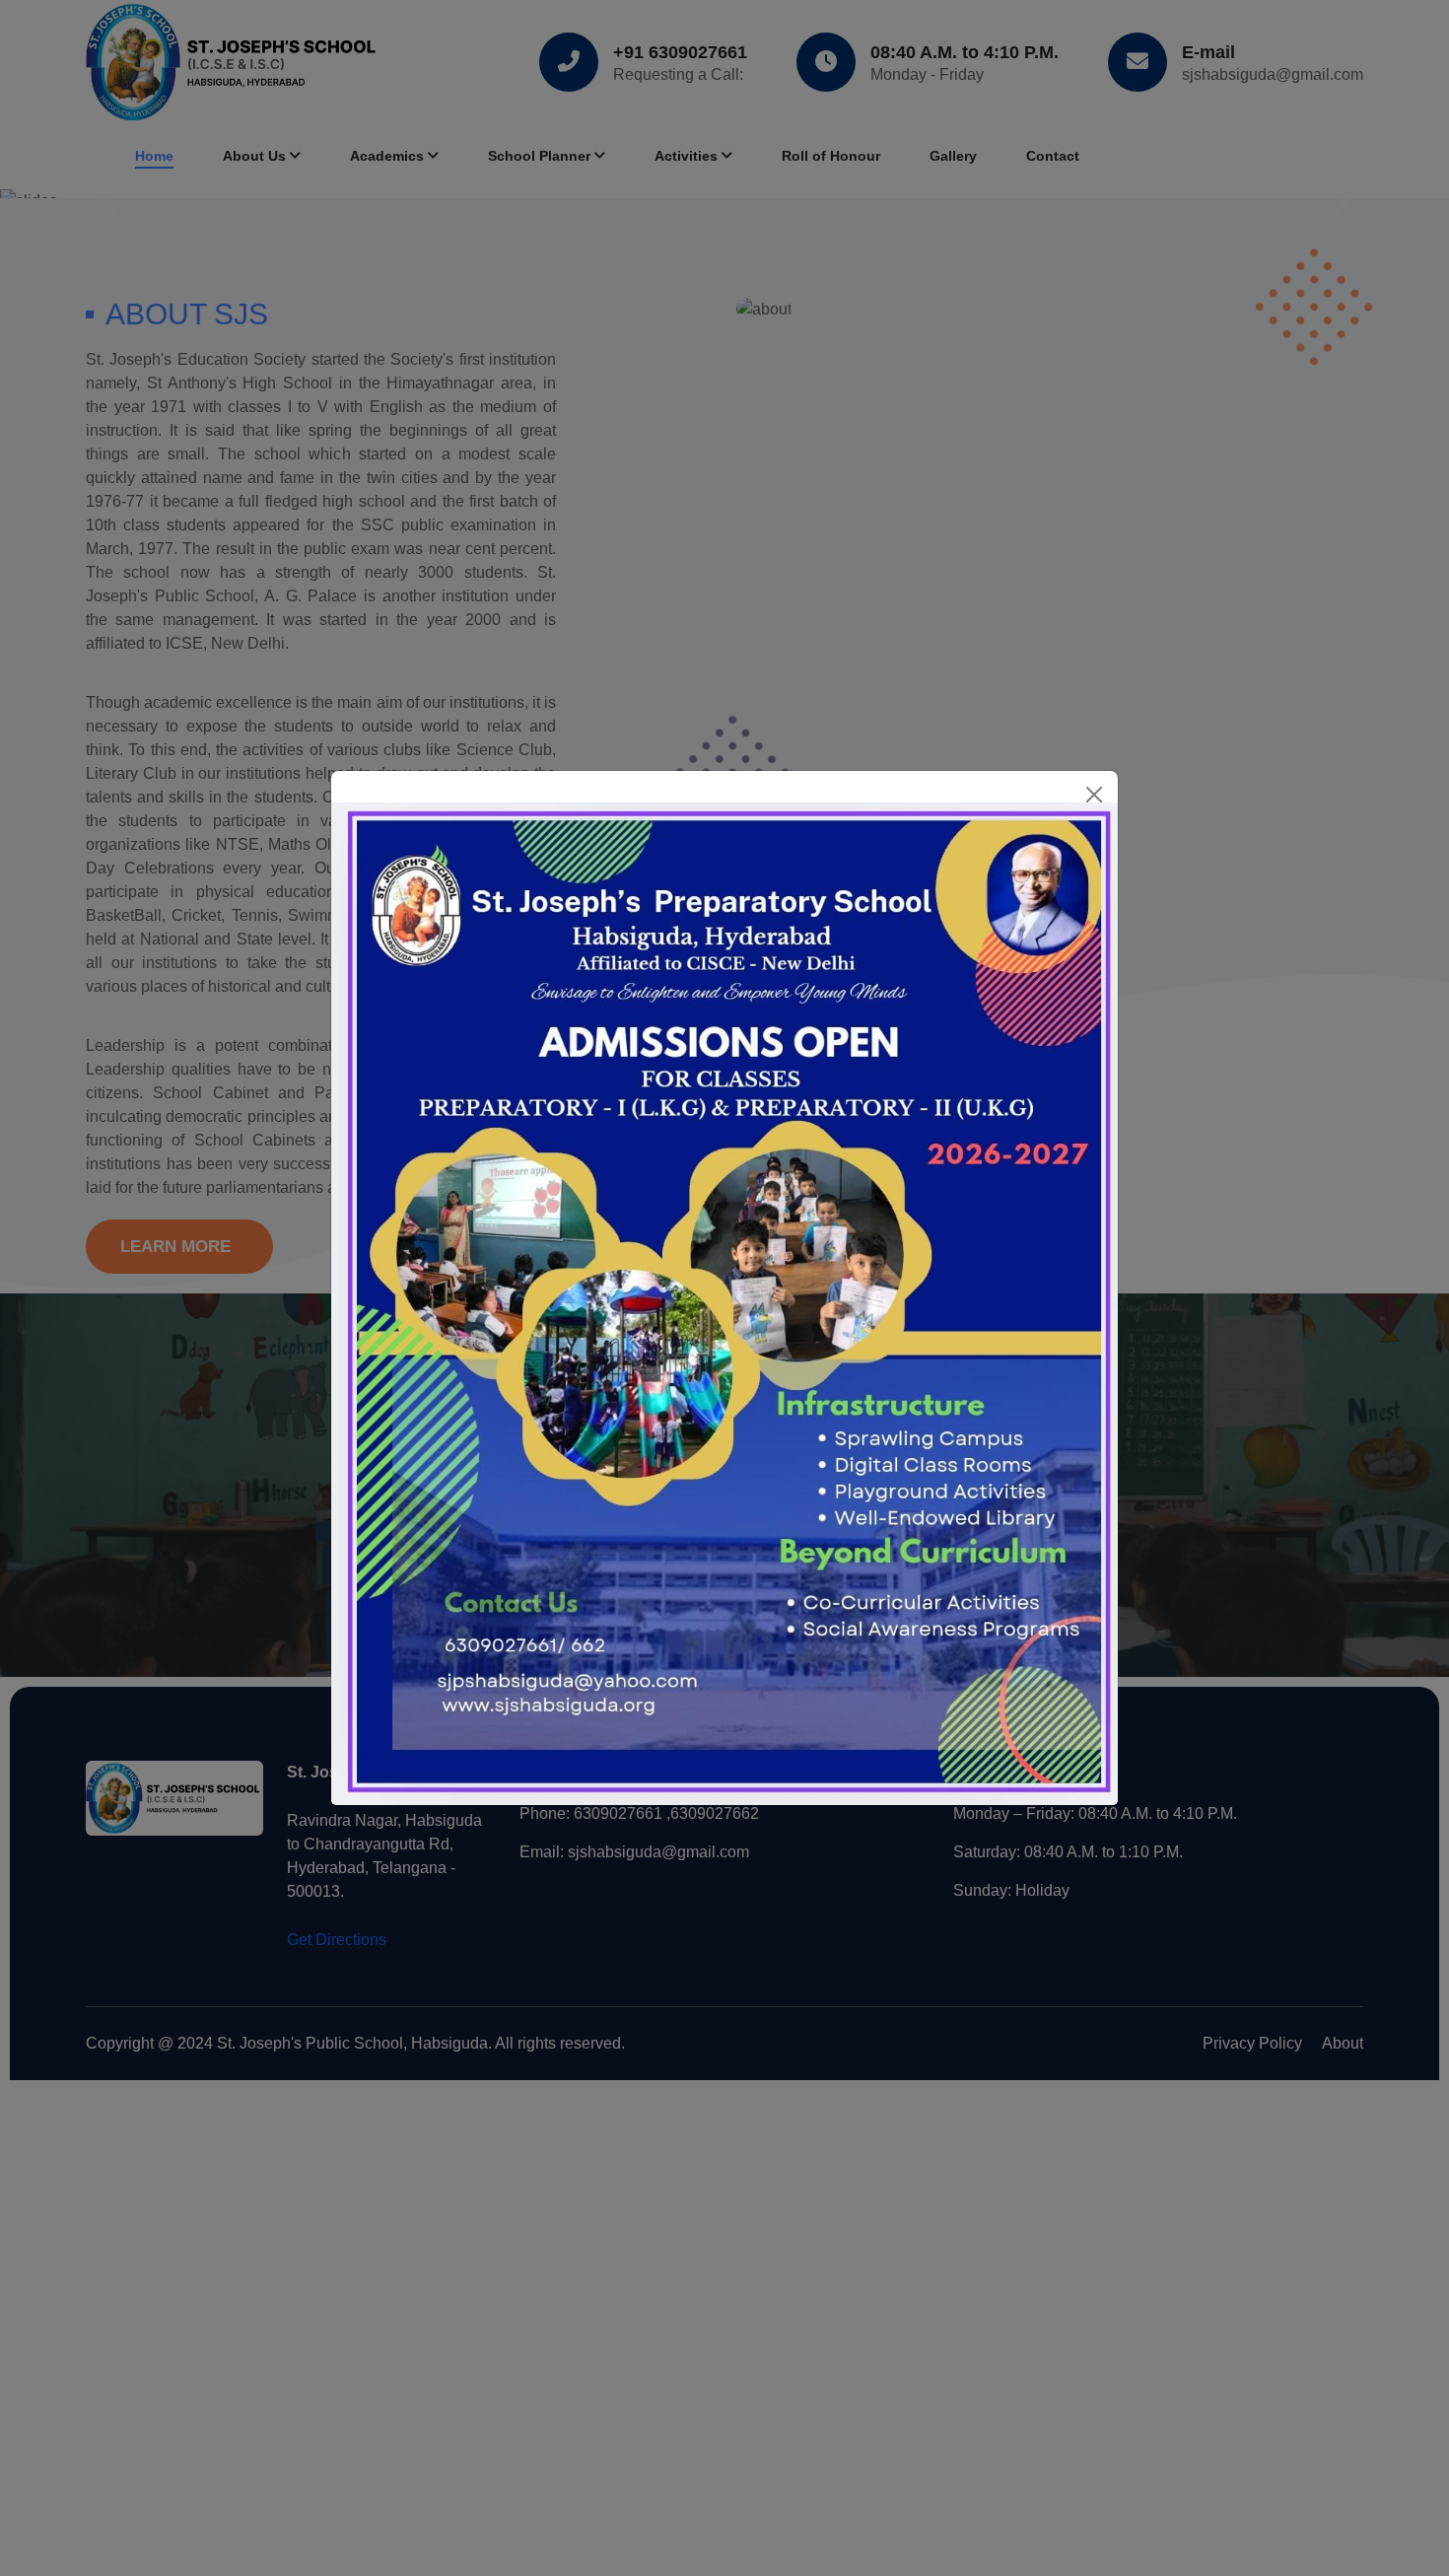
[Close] (1094, 795)
